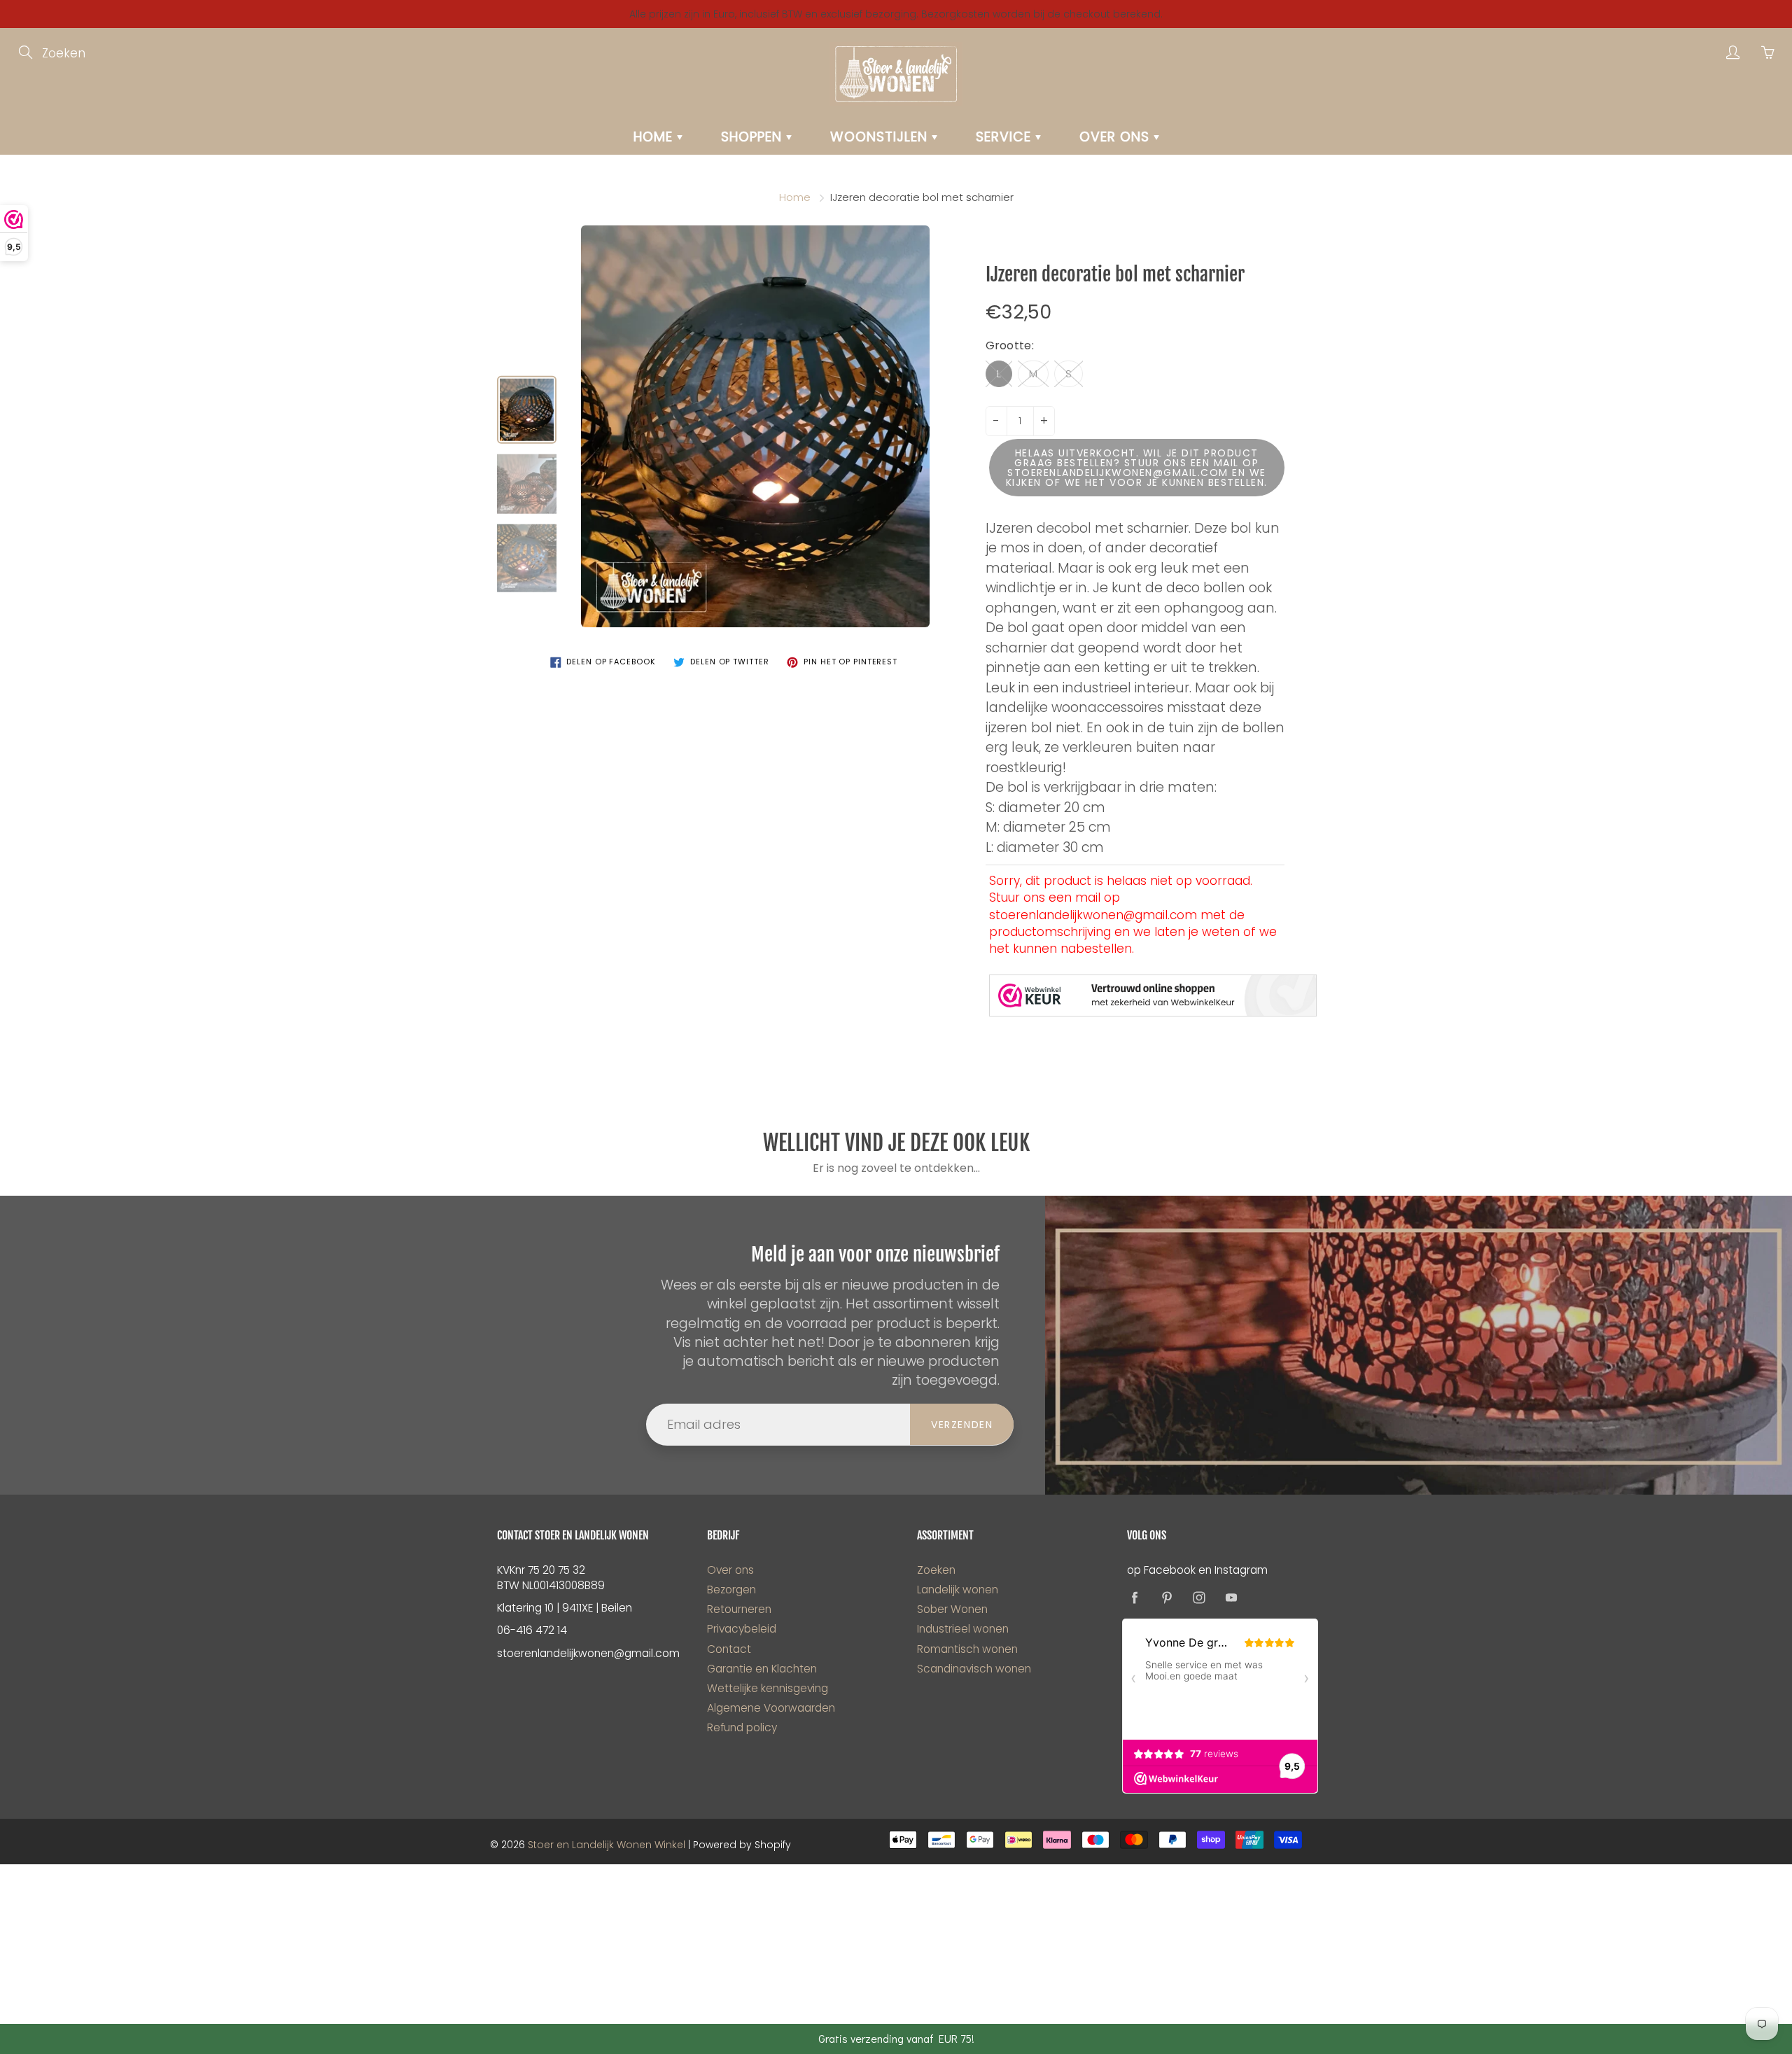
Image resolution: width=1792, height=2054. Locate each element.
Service (1006, 137)
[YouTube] (1231, 1597)
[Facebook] (1134, 1597)
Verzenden (962, 1425)
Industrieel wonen (963, 1629)
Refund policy (742, 1727)
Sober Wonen (952, 1609)
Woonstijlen (881, 137)
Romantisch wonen (967, 1649)
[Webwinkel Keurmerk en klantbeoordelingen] (1153, 995)
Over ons (1116, 137)
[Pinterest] (1167, 1597)
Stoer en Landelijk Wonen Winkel (607, 1845)
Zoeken (936, 1570)
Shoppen (754, 137)
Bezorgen (731, 1590)
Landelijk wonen (958, 1590)
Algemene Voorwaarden (771, 1708)
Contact (729, 1649)
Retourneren (739, 1609)
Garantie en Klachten (762, 1669)
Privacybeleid (742, 1629)
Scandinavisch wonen (974, 1669)
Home (655, 137)
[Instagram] (1199, 1597)
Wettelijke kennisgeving (768, 1688)
